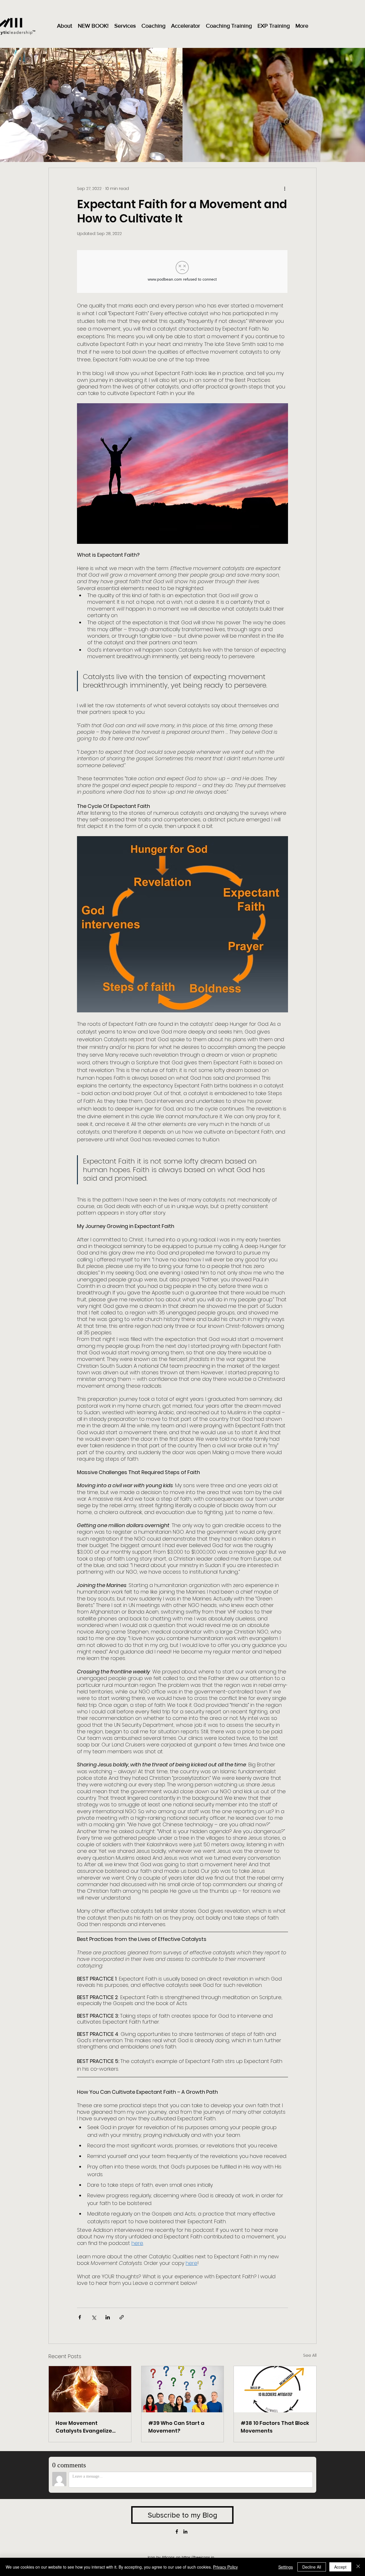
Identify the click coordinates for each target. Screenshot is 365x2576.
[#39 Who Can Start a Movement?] (183, 2389)
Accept (340, 2567)
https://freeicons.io (198, 2557)
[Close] (358, 2567)
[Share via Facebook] (80, 2317)
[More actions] (285, 189)
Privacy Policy (225, 2567)
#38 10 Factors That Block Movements (275, 2427)
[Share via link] (122, 2317)
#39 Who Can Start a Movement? (176, 2427)
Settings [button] (286, 2567)
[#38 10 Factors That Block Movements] (275, 2389)
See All (310, 2355)
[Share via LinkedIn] (108, 2317)
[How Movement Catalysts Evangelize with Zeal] (90, 2389)
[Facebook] (177, 2532)
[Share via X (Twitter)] (94, 2317)
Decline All (312, 2567)
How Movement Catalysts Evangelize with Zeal (84, 2427)
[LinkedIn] (185, 2532)
